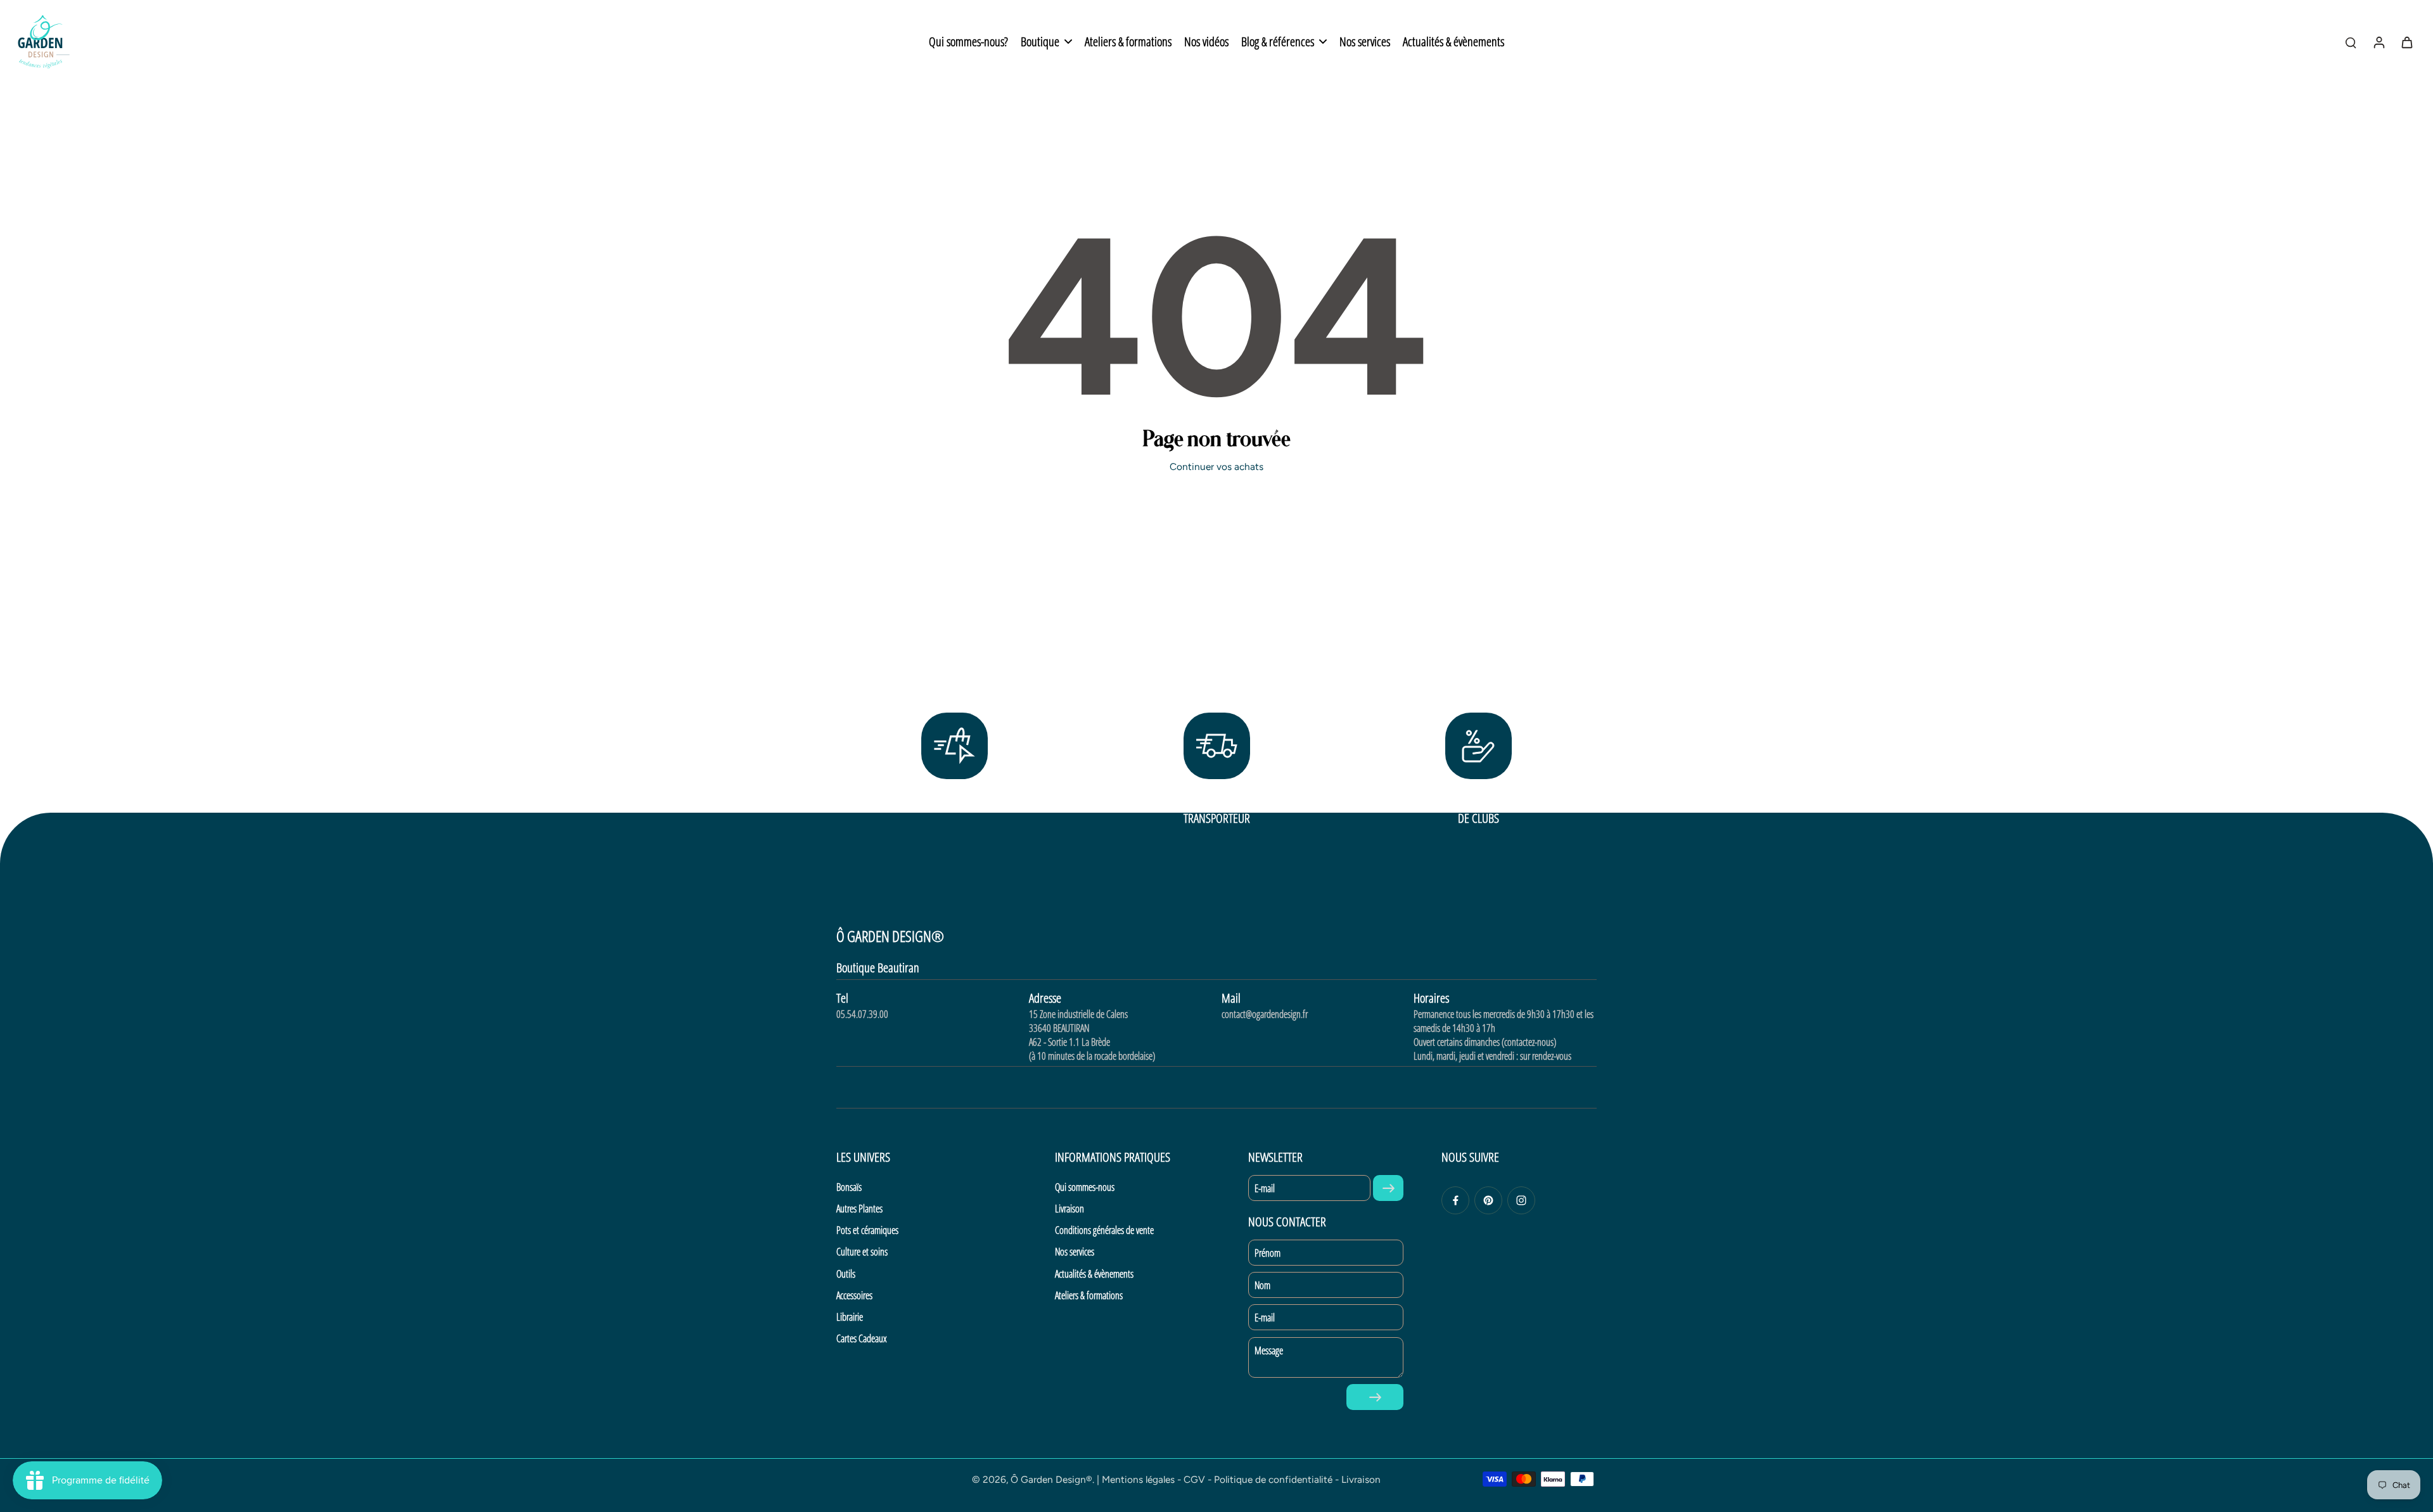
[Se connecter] (2379, 42)
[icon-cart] (2406, 42)
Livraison (1070, 1209)
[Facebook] (1455, 1200)
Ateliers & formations (1089, 1295)
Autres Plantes (859, 1209)
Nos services (1075, 1252)
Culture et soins (862, 1252)
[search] (2351, 42)
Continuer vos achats (1216, 467)
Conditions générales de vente (1104, 1230)
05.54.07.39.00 (862, 1014)
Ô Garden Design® (1051, 1479)
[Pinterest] (1488, 1200)
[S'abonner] (1388, 1188)
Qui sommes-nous (1085, 1187)
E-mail (1265, 1188)
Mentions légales (1138, 1479)
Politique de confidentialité (1273, 1479)
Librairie (850, 1317)
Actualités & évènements (1094, 1274)
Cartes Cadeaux (861, 1338)
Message (1269, 1350)
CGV (1194, 1479)
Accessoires (854, 1295)
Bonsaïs (849, 1187)
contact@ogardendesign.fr (1265, 1014)
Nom (1262, 1285)
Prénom (1268, 1253)
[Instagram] (1521, 1200)
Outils (846, 1274)
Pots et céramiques (867, 1230)
